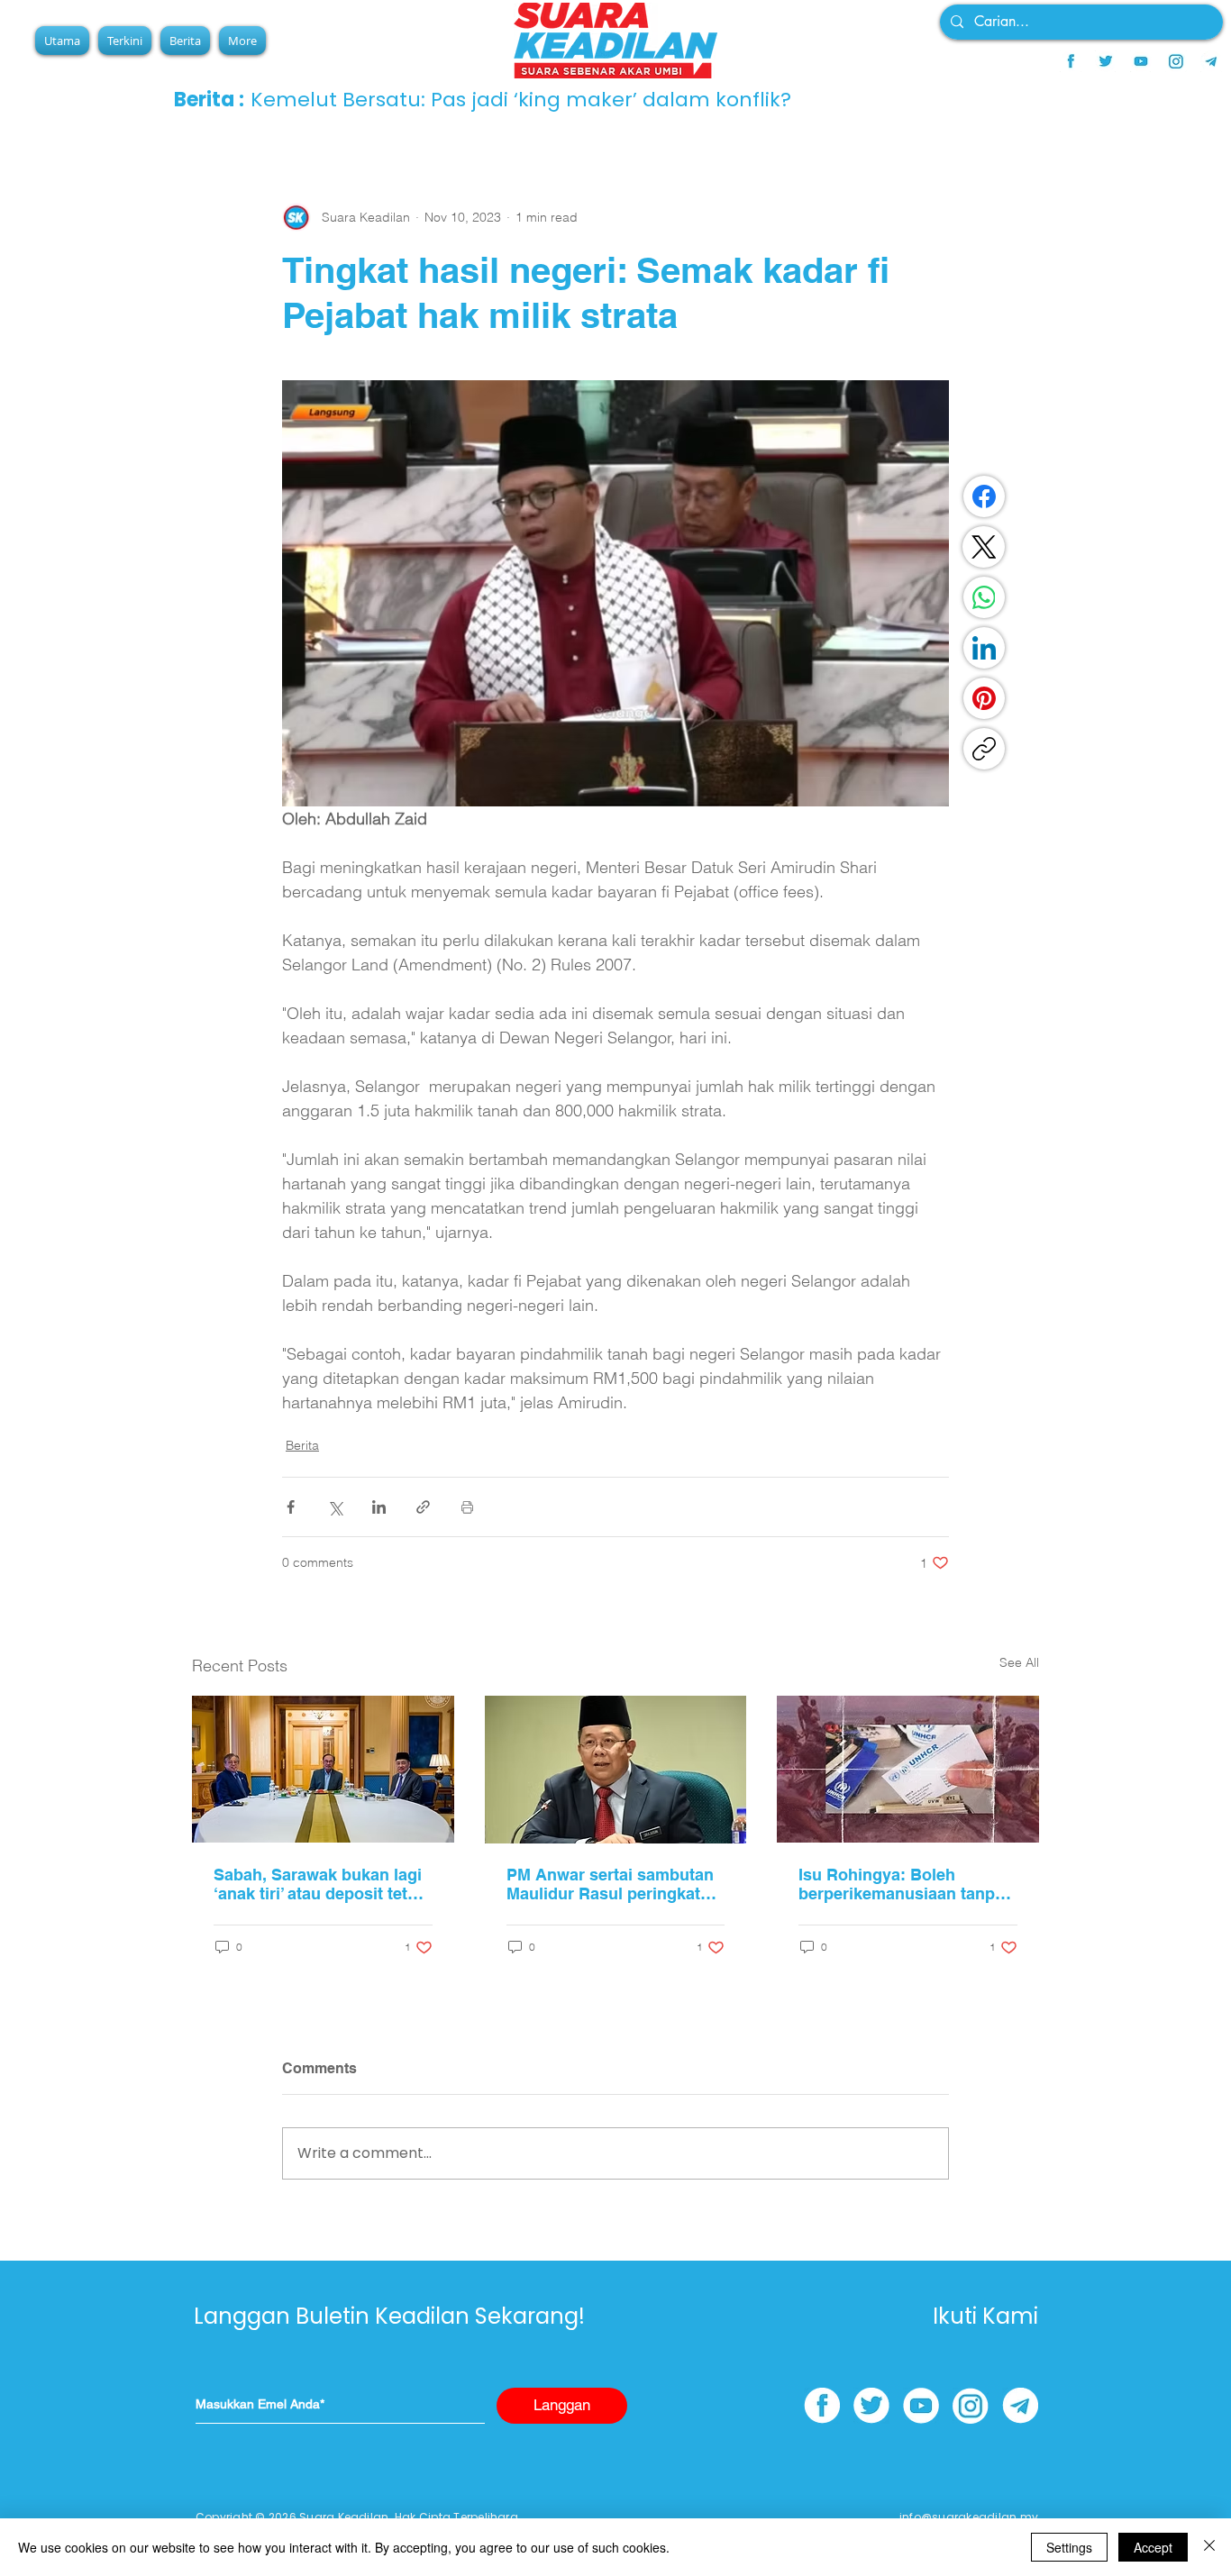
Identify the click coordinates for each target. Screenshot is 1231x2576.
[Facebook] (984, 496)
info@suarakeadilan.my (969, 2517)
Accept (1153, 2547)
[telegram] (1211, 61)
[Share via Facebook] (291, 1507)
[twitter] (1106, 61)
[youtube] (1141, 61)
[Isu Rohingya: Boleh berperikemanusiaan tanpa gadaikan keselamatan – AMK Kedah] (908, 1769)
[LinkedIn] (984, 648)
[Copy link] (984, 749)
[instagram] (1176, 61)
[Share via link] (423, 1507)
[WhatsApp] (984, 597)
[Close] (1209, 2547)
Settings (1069, 2547)
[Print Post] (467, 1507)
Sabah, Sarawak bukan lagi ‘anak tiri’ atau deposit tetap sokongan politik (320, 1884)
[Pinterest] (984, 698)
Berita (302, 1445)
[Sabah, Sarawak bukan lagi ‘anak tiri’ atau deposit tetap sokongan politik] (323, 1769)
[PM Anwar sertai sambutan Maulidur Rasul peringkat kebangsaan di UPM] (616, 1770)
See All (1019, 1662)
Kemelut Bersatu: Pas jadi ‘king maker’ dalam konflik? (521, 100)
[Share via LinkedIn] (379, 1507)
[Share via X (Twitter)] (335, 1507)
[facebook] (1071, 61)
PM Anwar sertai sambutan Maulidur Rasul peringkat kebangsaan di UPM (610, 1884)
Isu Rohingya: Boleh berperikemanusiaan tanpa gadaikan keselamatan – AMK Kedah (901, 1884)
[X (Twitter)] (984, 547)
